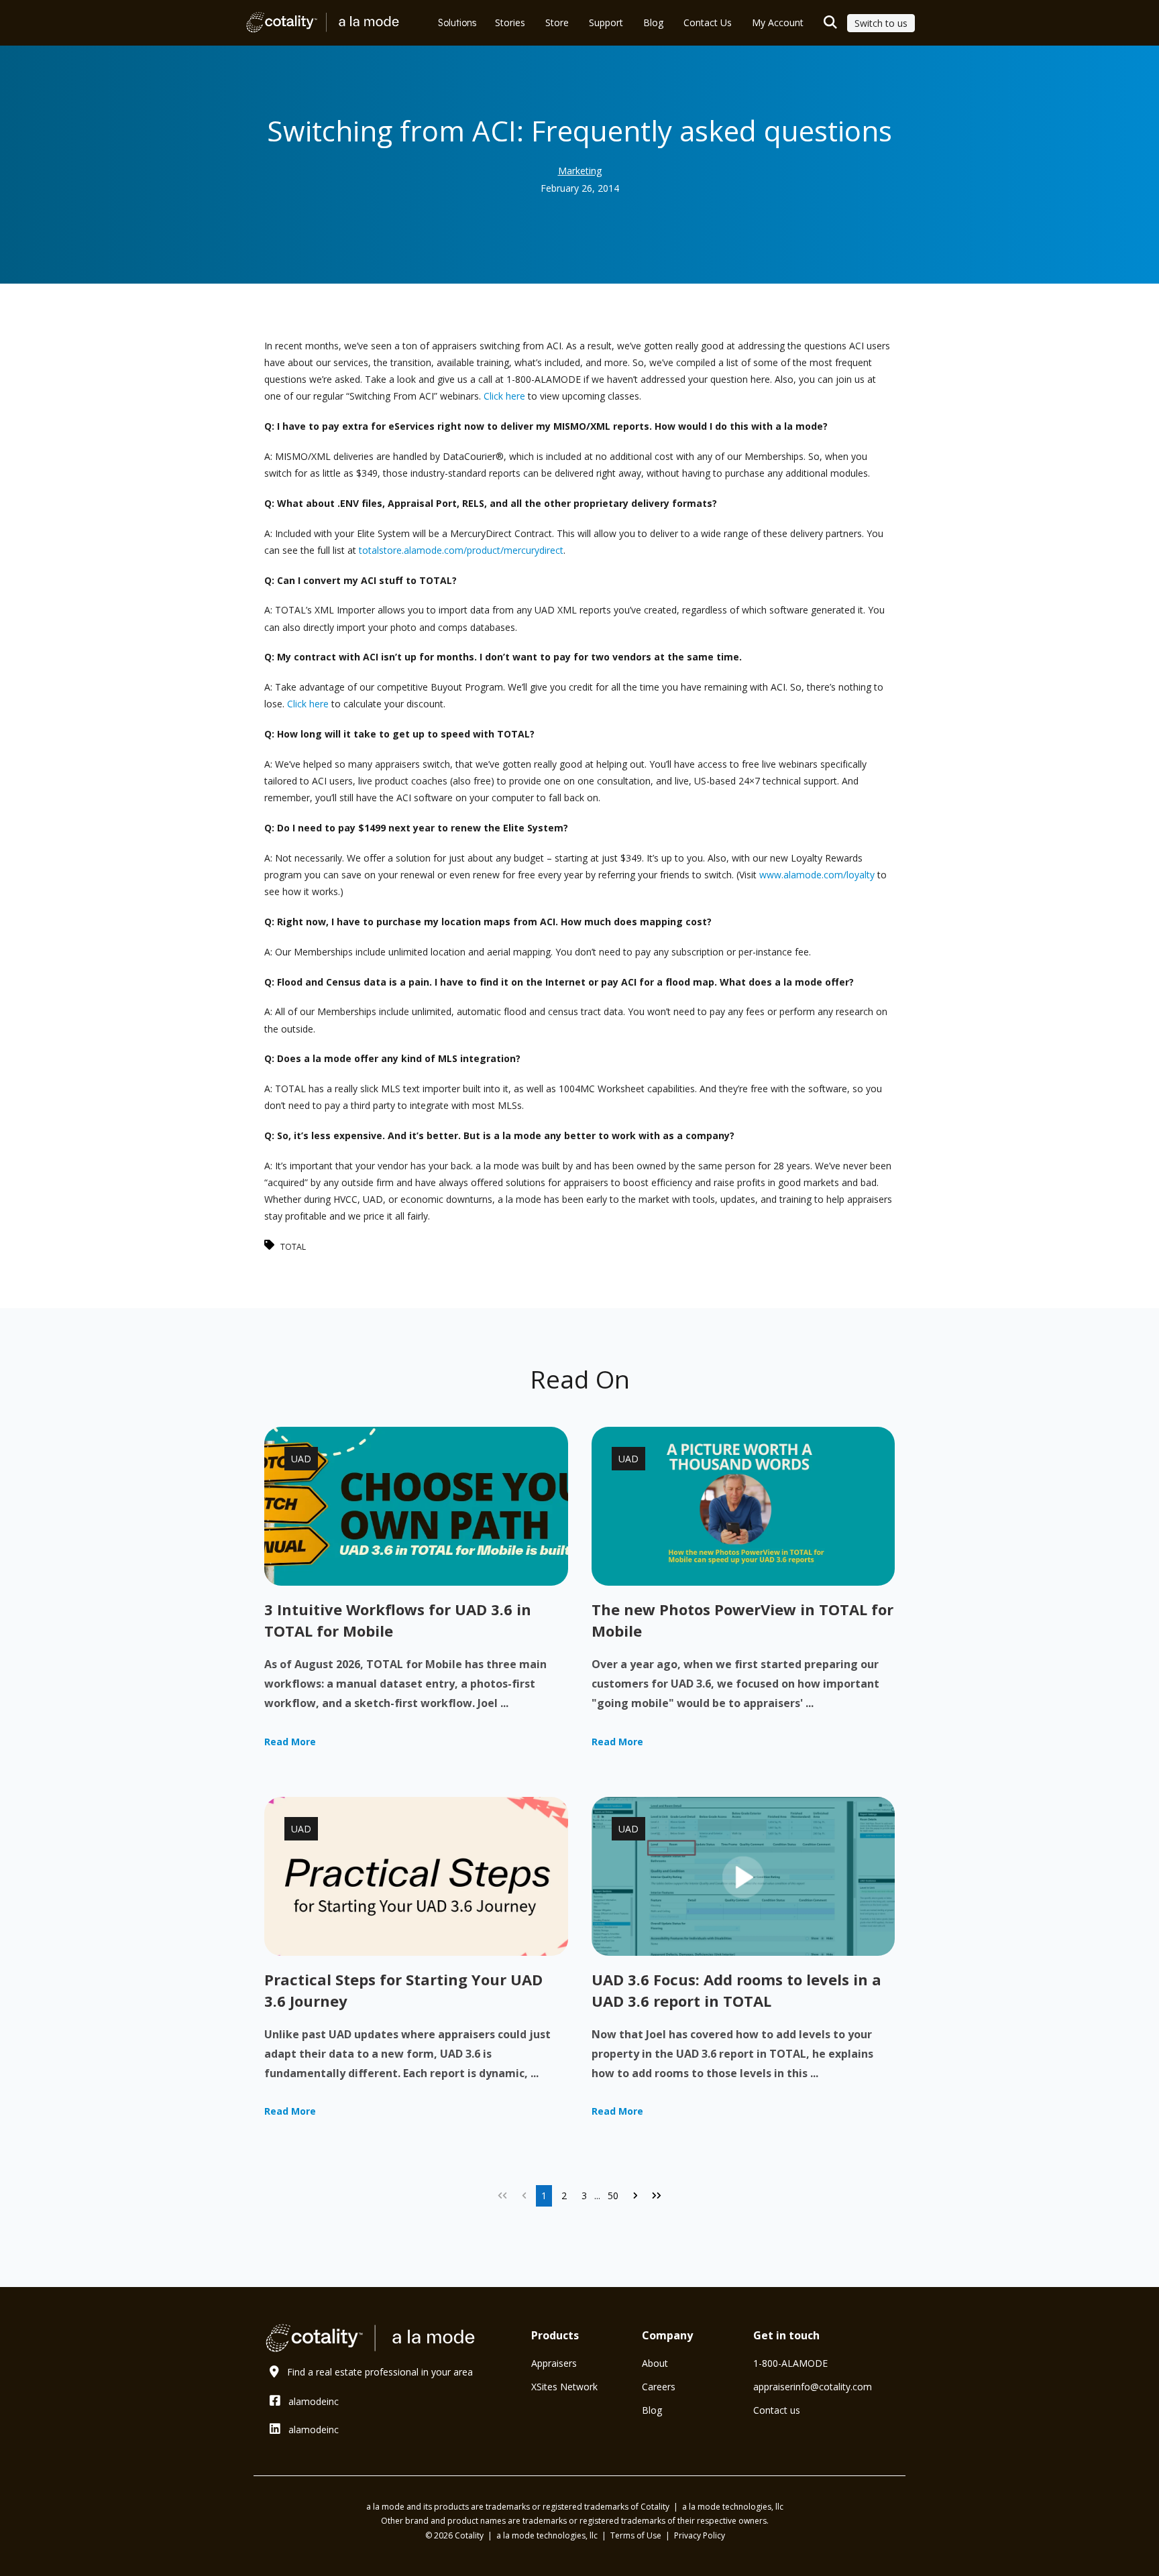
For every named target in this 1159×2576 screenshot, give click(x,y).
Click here (504, 396)
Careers (659, 2387)
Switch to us (881, 23)
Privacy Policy (700, 2535)
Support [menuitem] (606, 22)
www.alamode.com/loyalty (817, 875)
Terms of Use (637, 2535)
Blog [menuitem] (653, 22)
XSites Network (564, 2387)
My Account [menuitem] (778, 22)
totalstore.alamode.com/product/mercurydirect (461, 550)
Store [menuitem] (557, 22)
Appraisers (554, 2363)
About (655, 2363)
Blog (652, 2410)
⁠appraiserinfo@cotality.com (813, 2387)
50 (613, 2196)
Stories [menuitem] (510, 22)
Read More (290, 1742)
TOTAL (293, 1247)
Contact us (777, 2410)
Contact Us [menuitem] (708, 22)
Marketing (580, 171)
